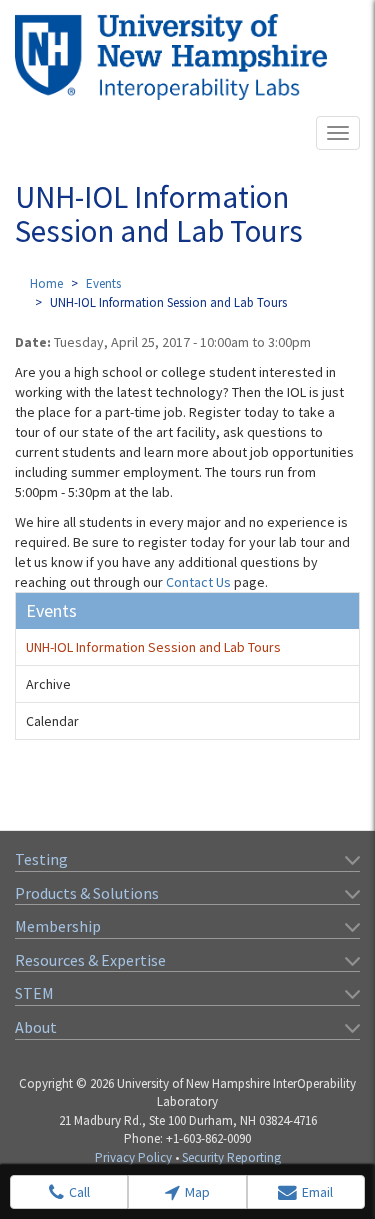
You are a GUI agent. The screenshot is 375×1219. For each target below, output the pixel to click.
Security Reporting (231, 1157)
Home (46, 283)
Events (103, 283)
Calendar (52, 721)
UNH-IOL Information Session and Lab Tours (153, 647)
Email (317, 1192)
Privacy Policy (133, 1157)
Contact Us (198, 582)
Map (197, 1192)
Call (79, 1192)
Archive (48, 684)
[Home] (171, 57)
